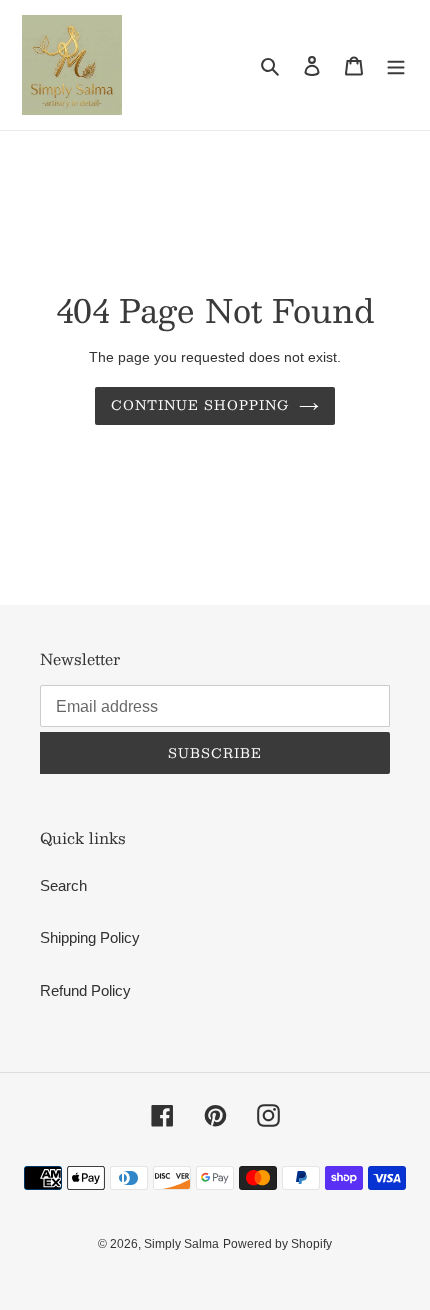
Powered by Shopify (277, 1244)
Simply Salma (181, 1244)
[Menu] (396, 65)
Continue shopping (200, 405)
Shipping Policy (90, 937)
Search (63, 885)
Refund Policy (85, 990)
